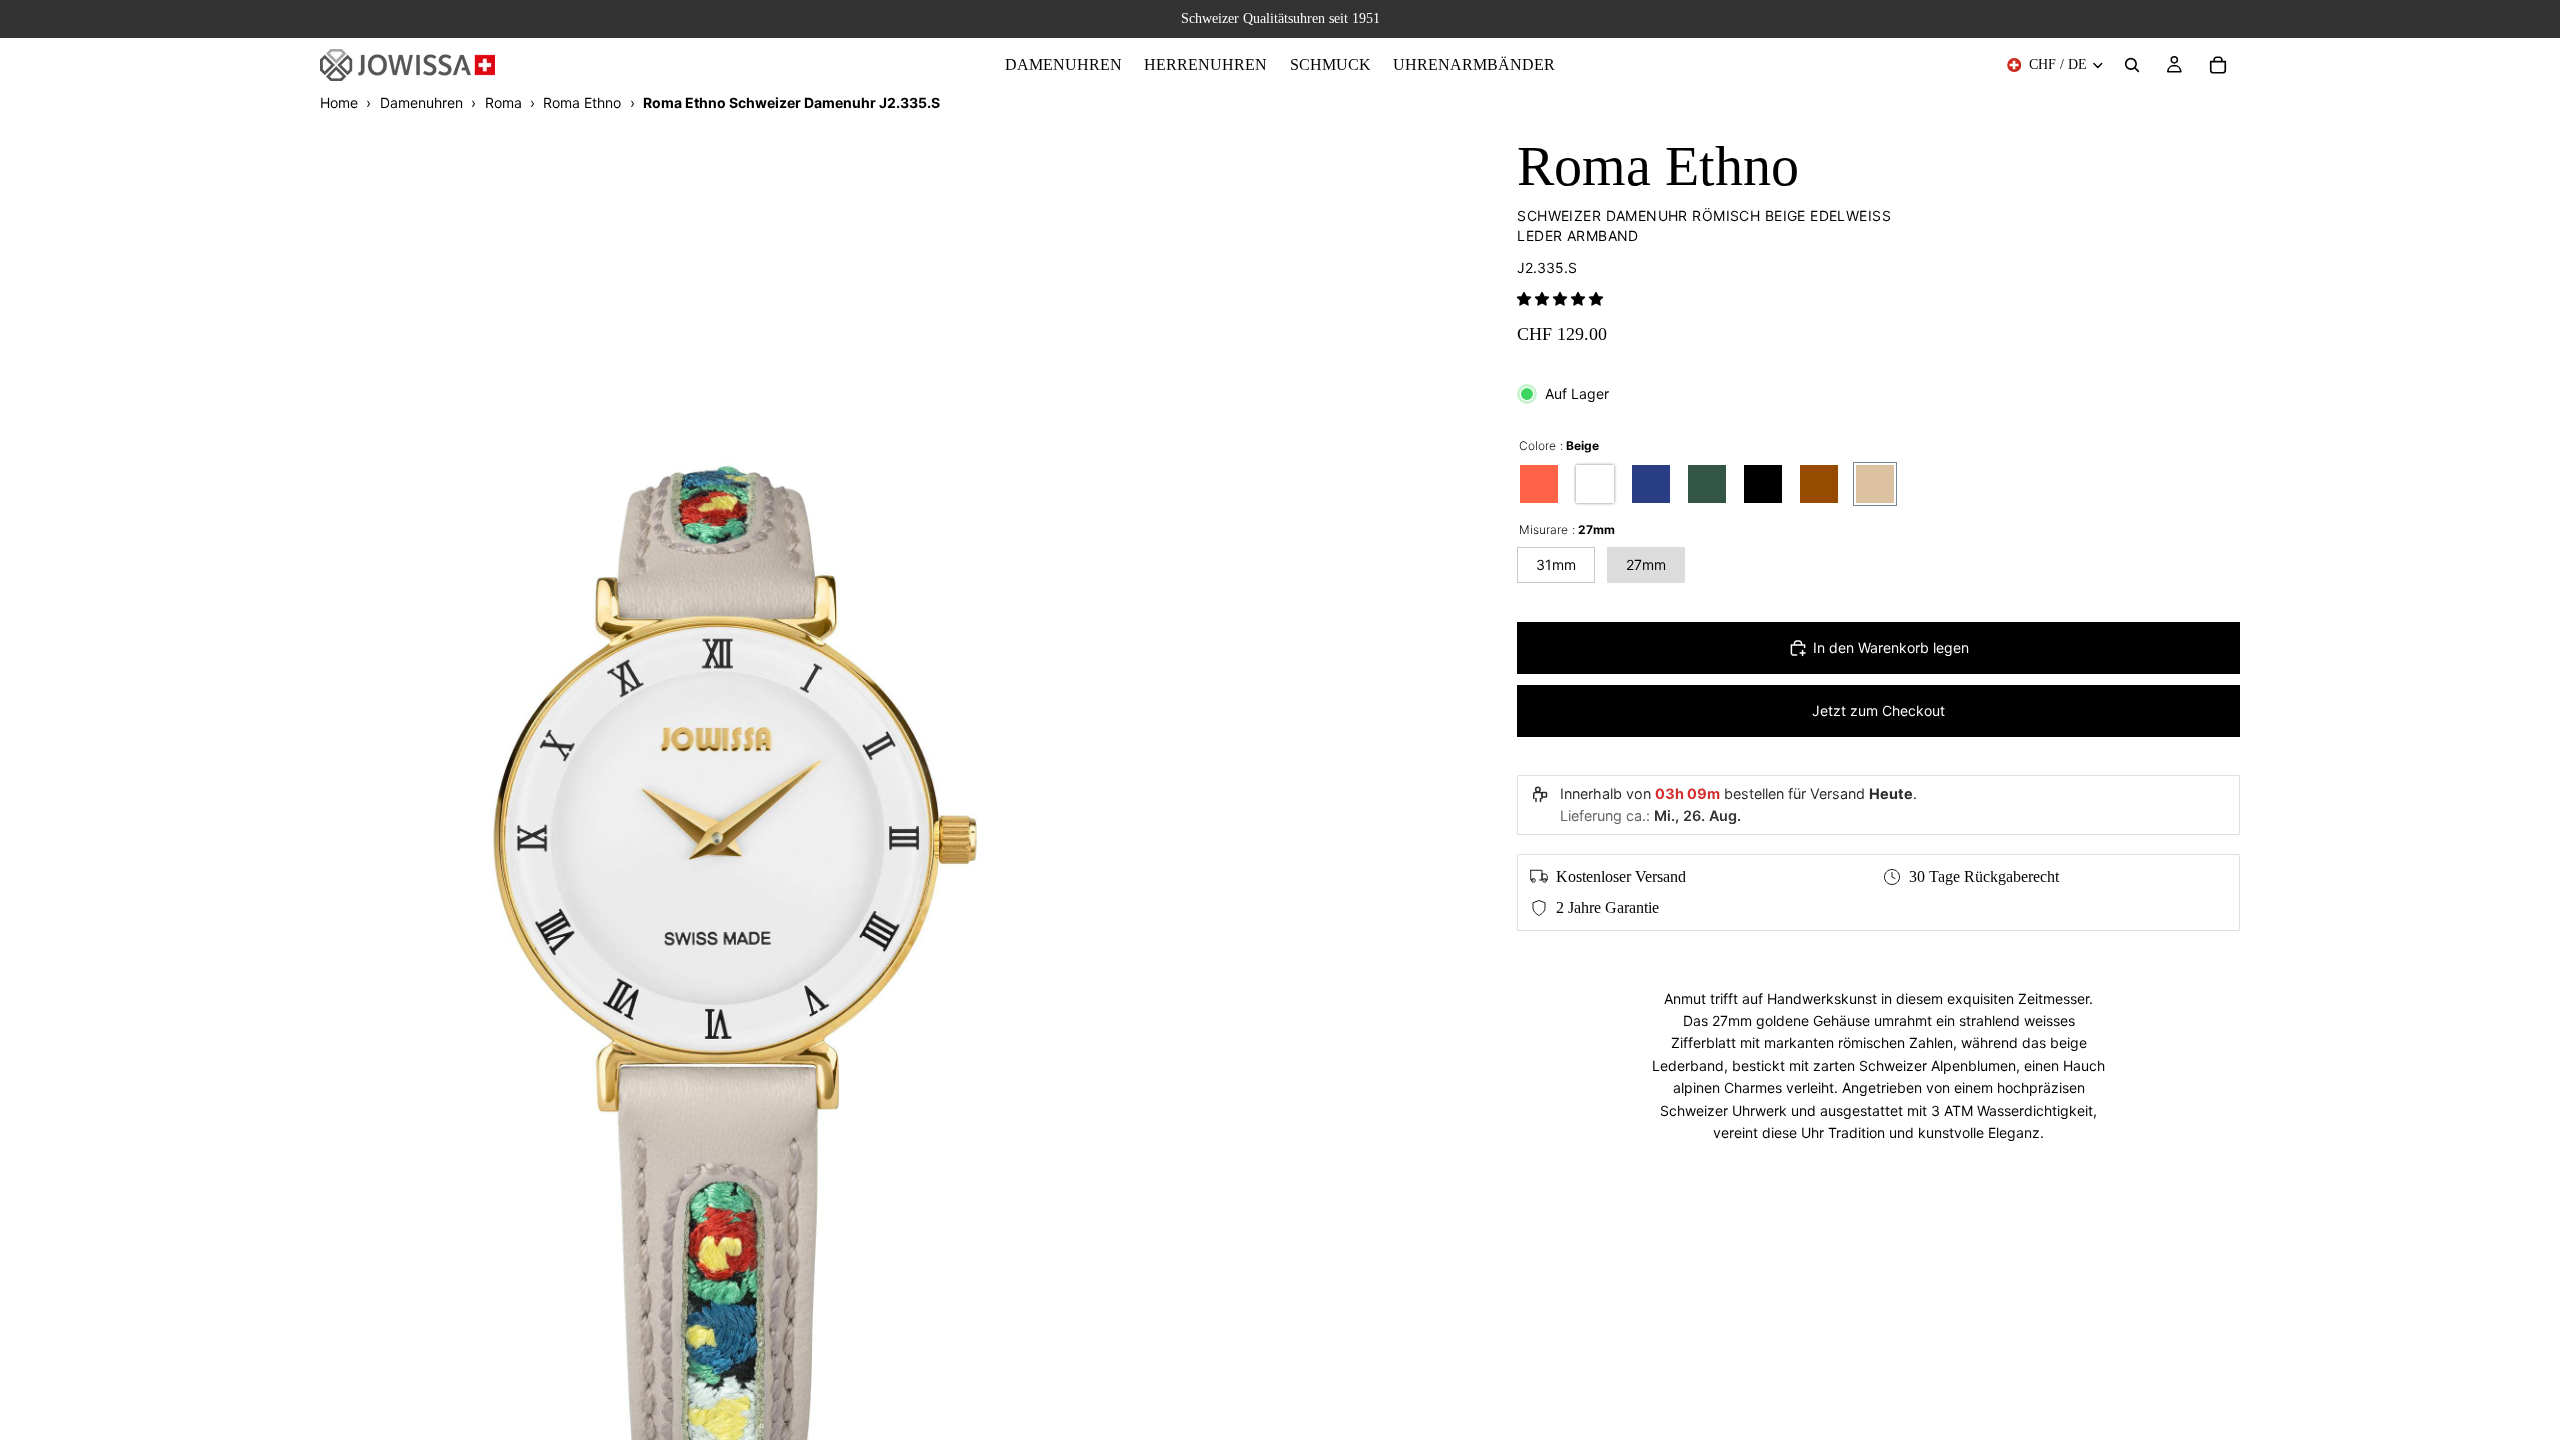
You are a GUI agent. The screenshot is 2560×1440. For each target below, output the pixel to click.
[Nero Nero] (1763, 484)
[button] (1560, 298)
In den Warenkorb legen (1891, 647)
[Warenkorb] (2218, 65)
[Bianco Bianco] (1595, 484)
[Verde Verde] (1707, 484)
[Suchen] (2132, 65)
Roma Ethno (582, 102)
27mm (1646, 564)
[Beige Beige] (1875, 484)
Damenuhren (421, 102)
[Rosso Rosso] (1539, 484)
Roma (503, 102)
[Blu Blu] (1651, 484)
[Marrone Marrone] (1819, 484)
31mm (1556, 564)
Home (339, 102)
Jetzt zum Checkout (1878, 710)
